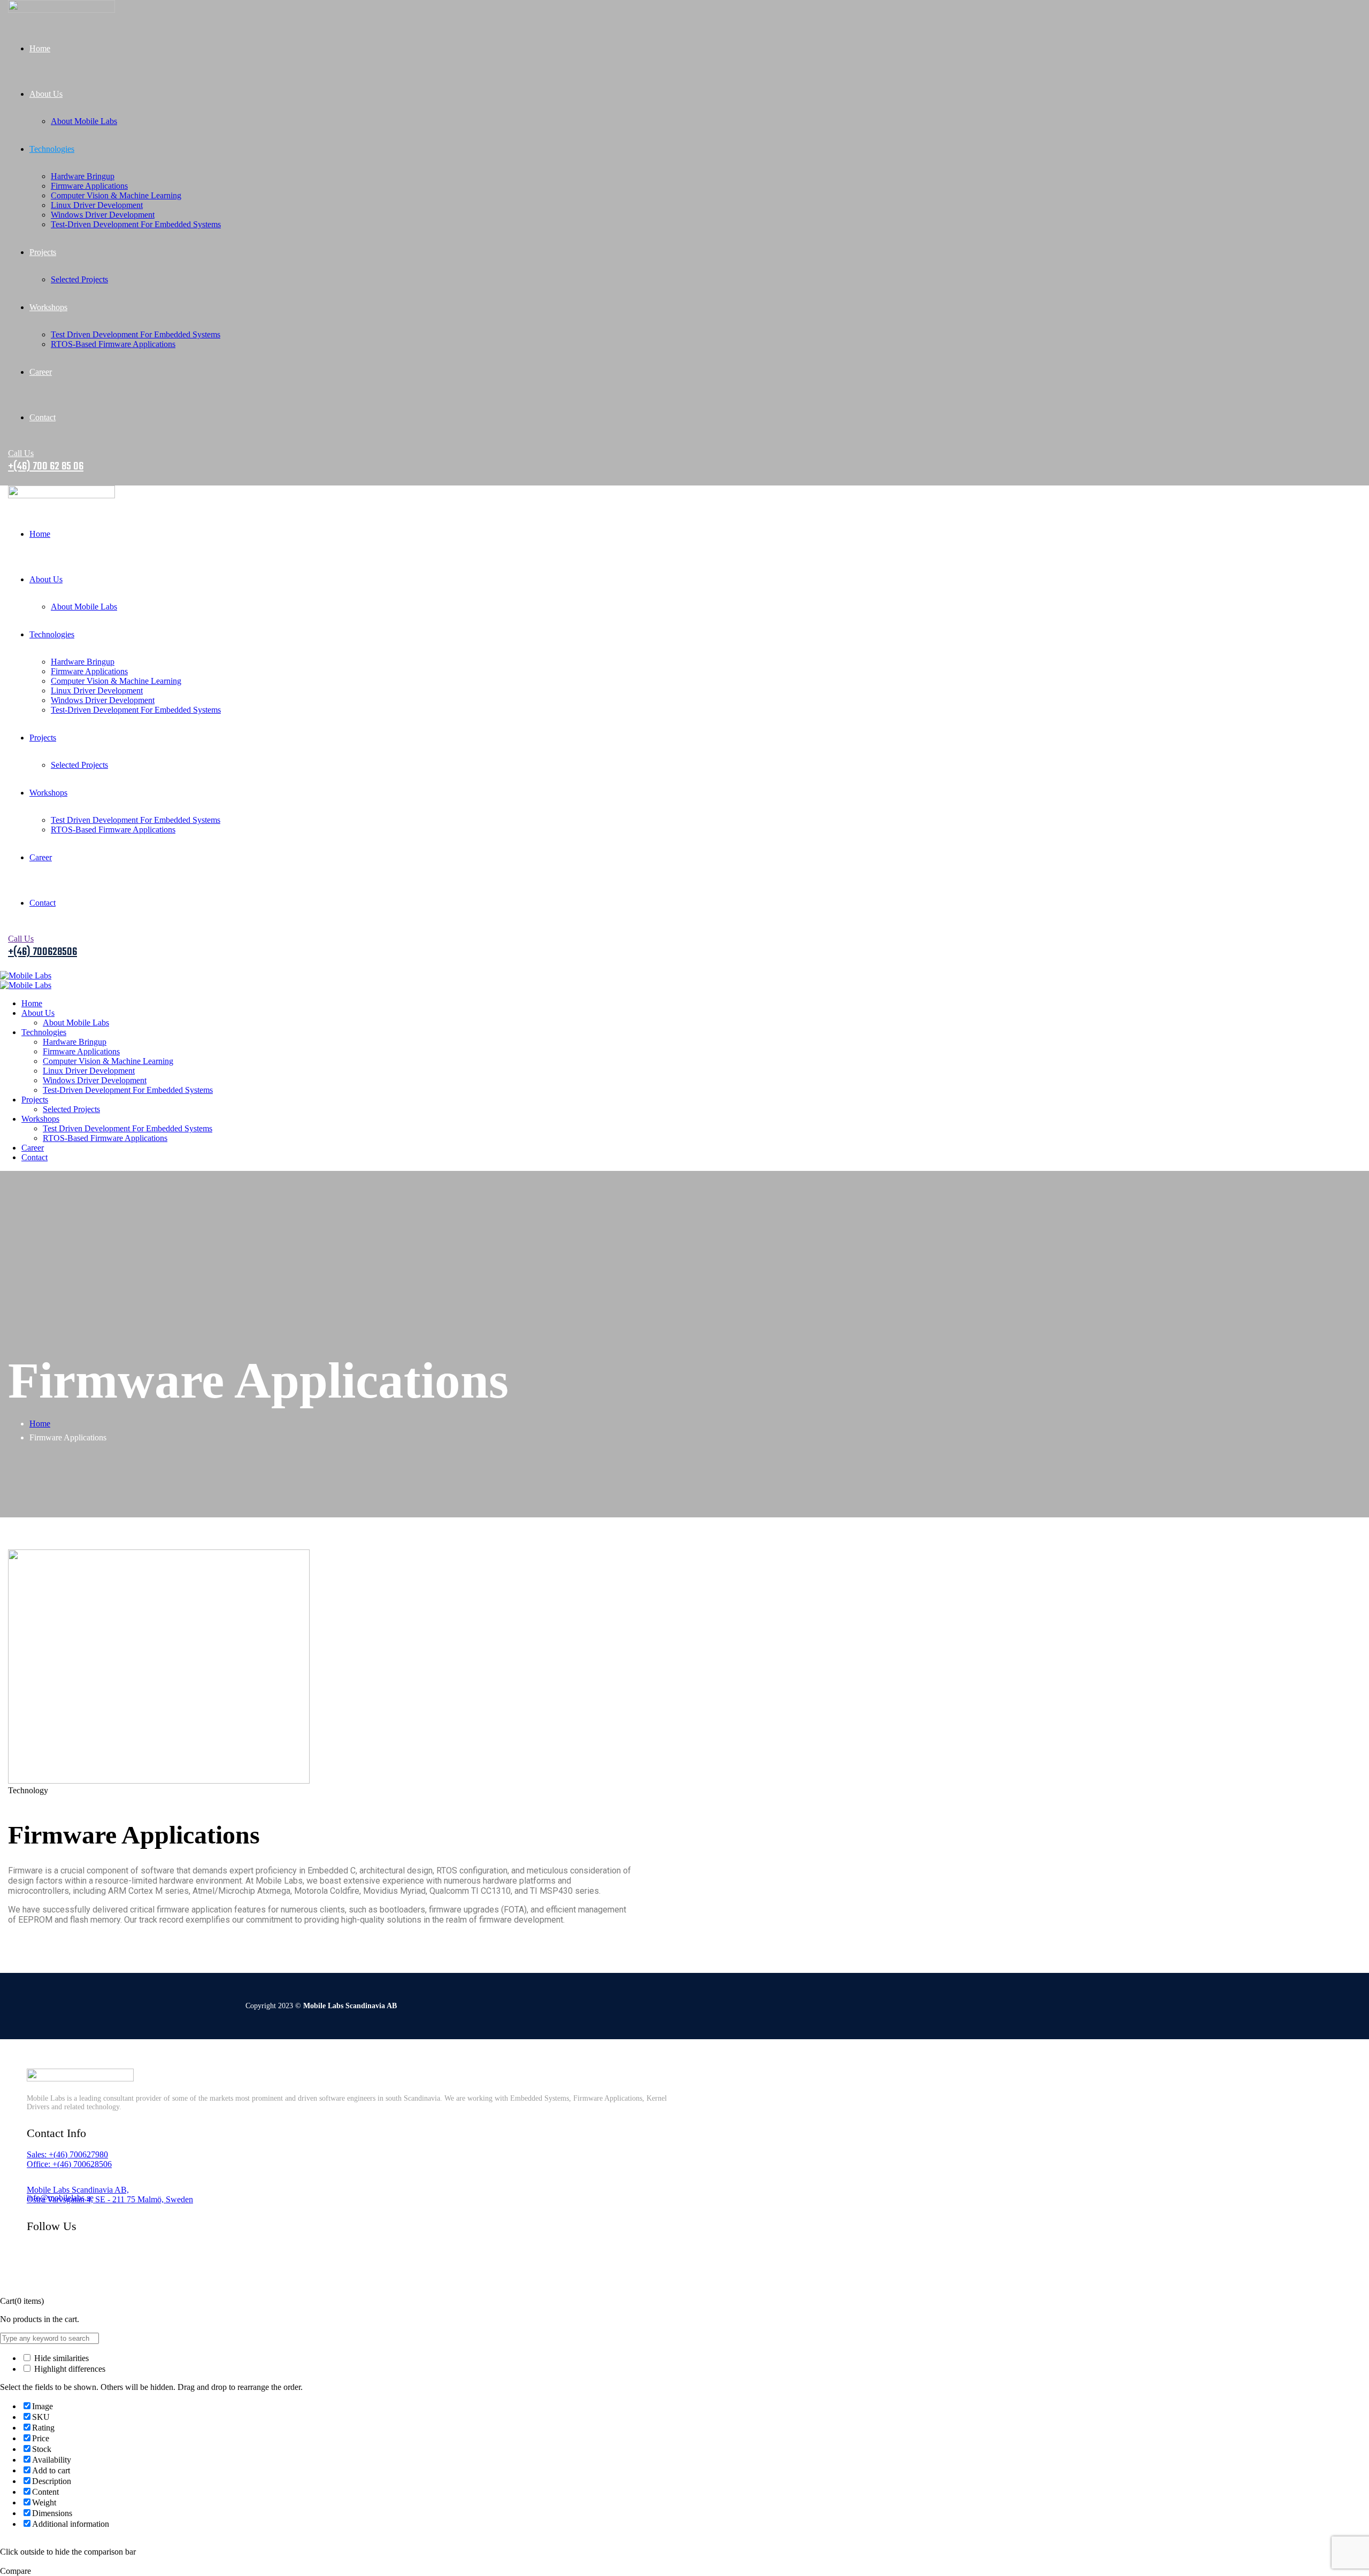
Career (41, 372)
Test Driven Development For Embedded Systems (136, 334)
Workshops (48, 307)
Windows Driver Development (103, 215)
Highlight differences (69, 2369)
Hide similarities (60, 2358)
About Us (46, 94)
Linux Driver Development (97, 205)
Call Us (21, 453)
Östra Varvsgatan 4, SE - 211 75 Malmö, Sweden (110, 2199)
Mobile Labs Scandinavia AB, (78, 2190)
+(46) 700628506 (43, 952)
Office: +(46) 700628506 (69, 2164)
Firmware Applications (89, 186)
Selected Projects (79, 279)
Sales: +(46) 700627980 (67, 2154)
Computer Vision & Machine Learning (116, 195)
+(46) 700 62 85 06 (46, 466)
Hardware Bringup (83, 176)
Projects (43, 252)
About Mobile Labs (84, 121)
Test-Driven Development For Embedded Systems (136, 224)
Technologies (52, 149)
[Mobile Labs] (26, 975)
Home (40, 48)
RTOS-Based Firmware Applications (113, 344)
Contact (43, 417)
